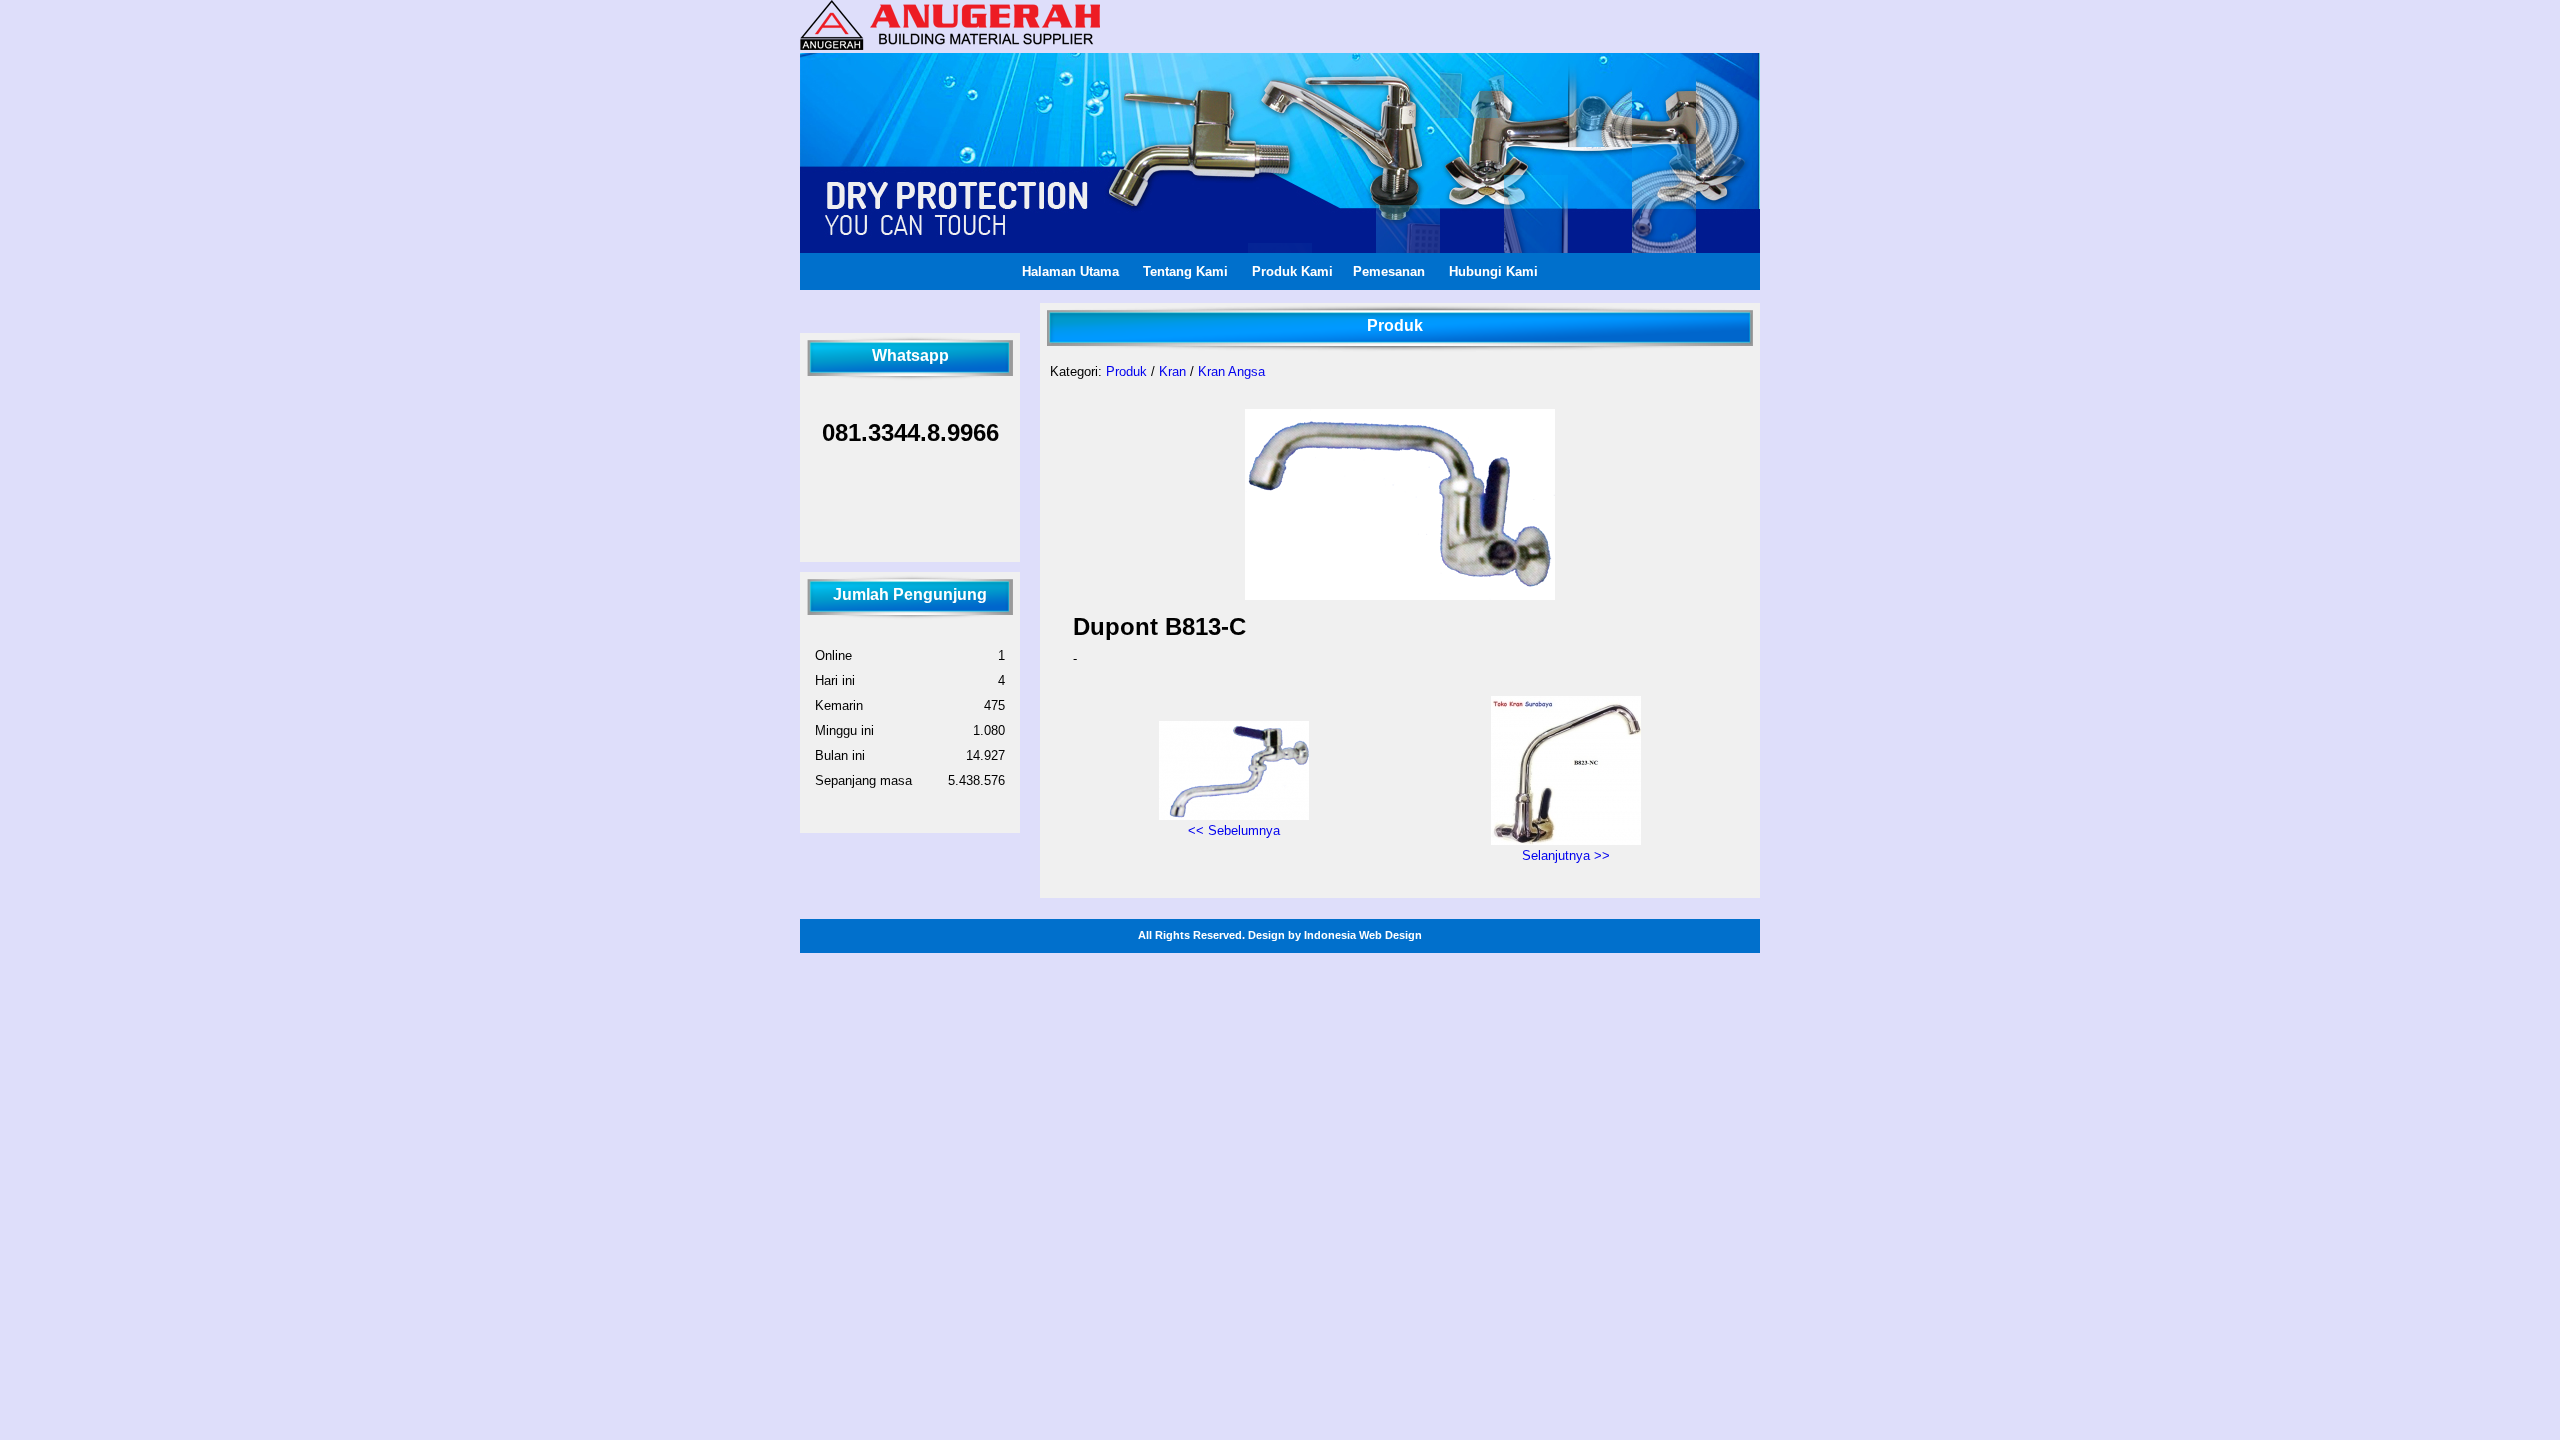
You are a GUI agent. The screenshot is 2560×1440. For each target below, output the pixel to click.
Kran (1172, 371)
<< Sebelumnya (1234, 830)
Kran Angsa (1231, 371)
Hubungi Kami (1493, 271)
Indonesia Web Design (1363, 935)
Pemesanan (1389, 271)
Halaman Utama (1070, 271)
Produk (1126, 371)
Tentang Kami (1185, 271)
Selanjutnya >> (1566, 855)
